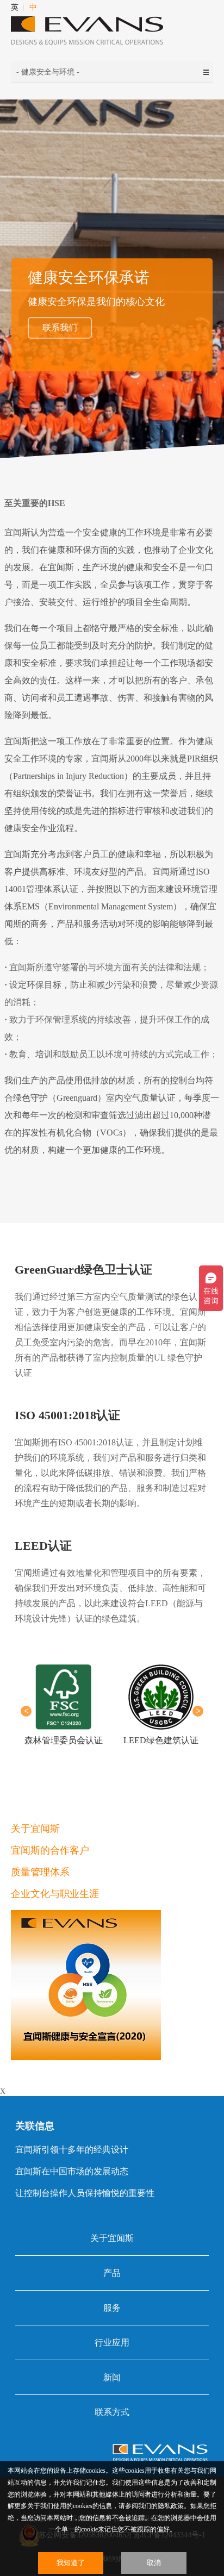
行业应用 (112, 2343)
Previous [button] (26, 1711)
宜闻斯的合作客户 (50, 1850)
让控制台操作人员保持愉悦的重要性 (85, 2193)
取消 (154, 2563)
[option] (63, 1705)
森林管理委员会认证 (64, 1740)
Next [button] (198, 1711)
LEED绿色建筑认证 (161, 1740)
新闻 (112, 2377)
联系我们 (60, 328)
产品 (112, 2273)
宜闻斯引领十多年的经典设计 (72, 2150)
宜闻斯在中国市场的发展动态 (72, 2171)
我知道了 (71, 2563)
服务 (112, 2308)
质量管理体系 (40, 1872)
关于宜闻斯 (35, 1829)
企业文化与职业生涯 (55, 1894)
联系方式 (112, 2412)
